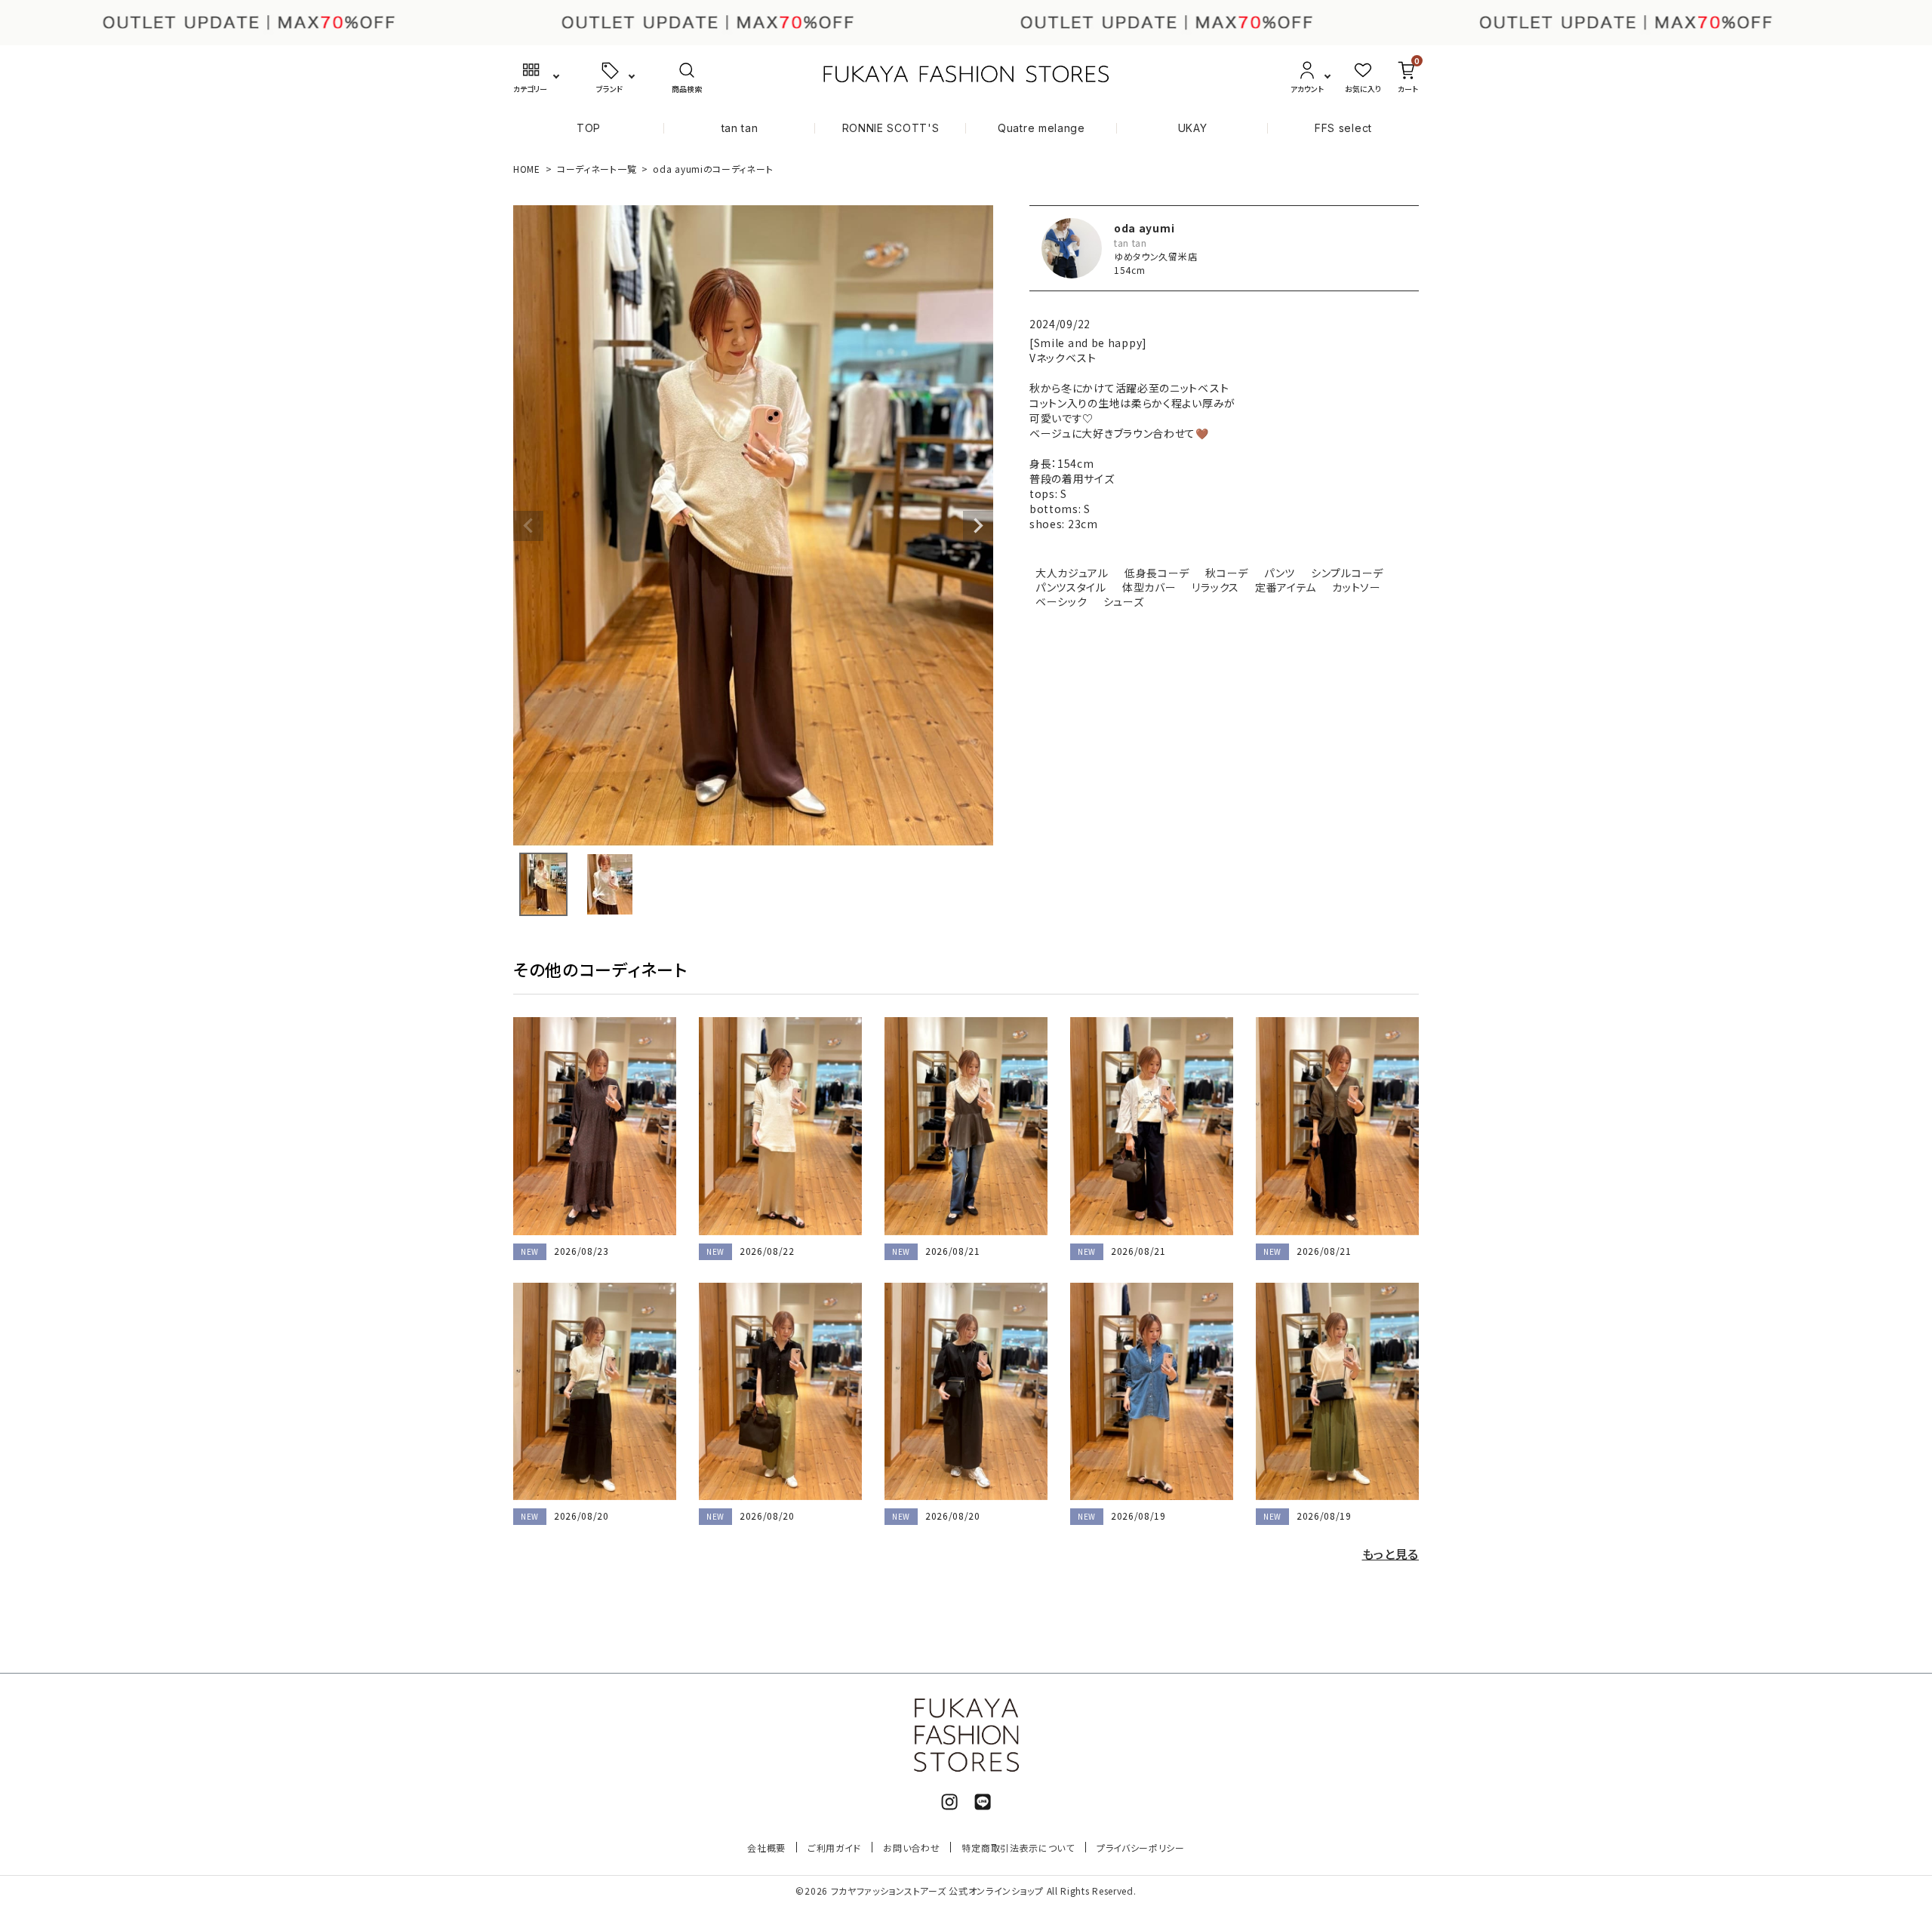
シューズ (1124, 601)
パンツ (1280, 573)
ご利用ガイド (834, 1848)
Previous (528, 526)
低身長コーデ (1157, 573)
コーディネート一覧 (597, 169)
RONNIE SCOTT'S (891, 128)
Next (978, 526)
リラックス (1215, 587)
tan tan (740, 128)
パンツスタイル (1071, 587)
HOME (527, 169)
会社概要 (766, 1848)
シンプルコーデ (1347, 573)
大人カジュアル (1072, 573)
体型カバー (1149, 587)
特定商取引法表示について (1018, 1848)
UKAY (1193, 128)
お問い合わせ (911, 1848)
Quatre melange (1041, 128)
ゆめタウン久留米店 (1155, 256)
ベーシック (1061, 601)
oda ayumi (1144, 228)
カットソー (1357, 587)
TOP (589, 128)
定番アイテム (1286, 587)
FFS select (1343, 128)
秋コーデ (1227, 573)
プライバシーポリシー (1141, 1848)
